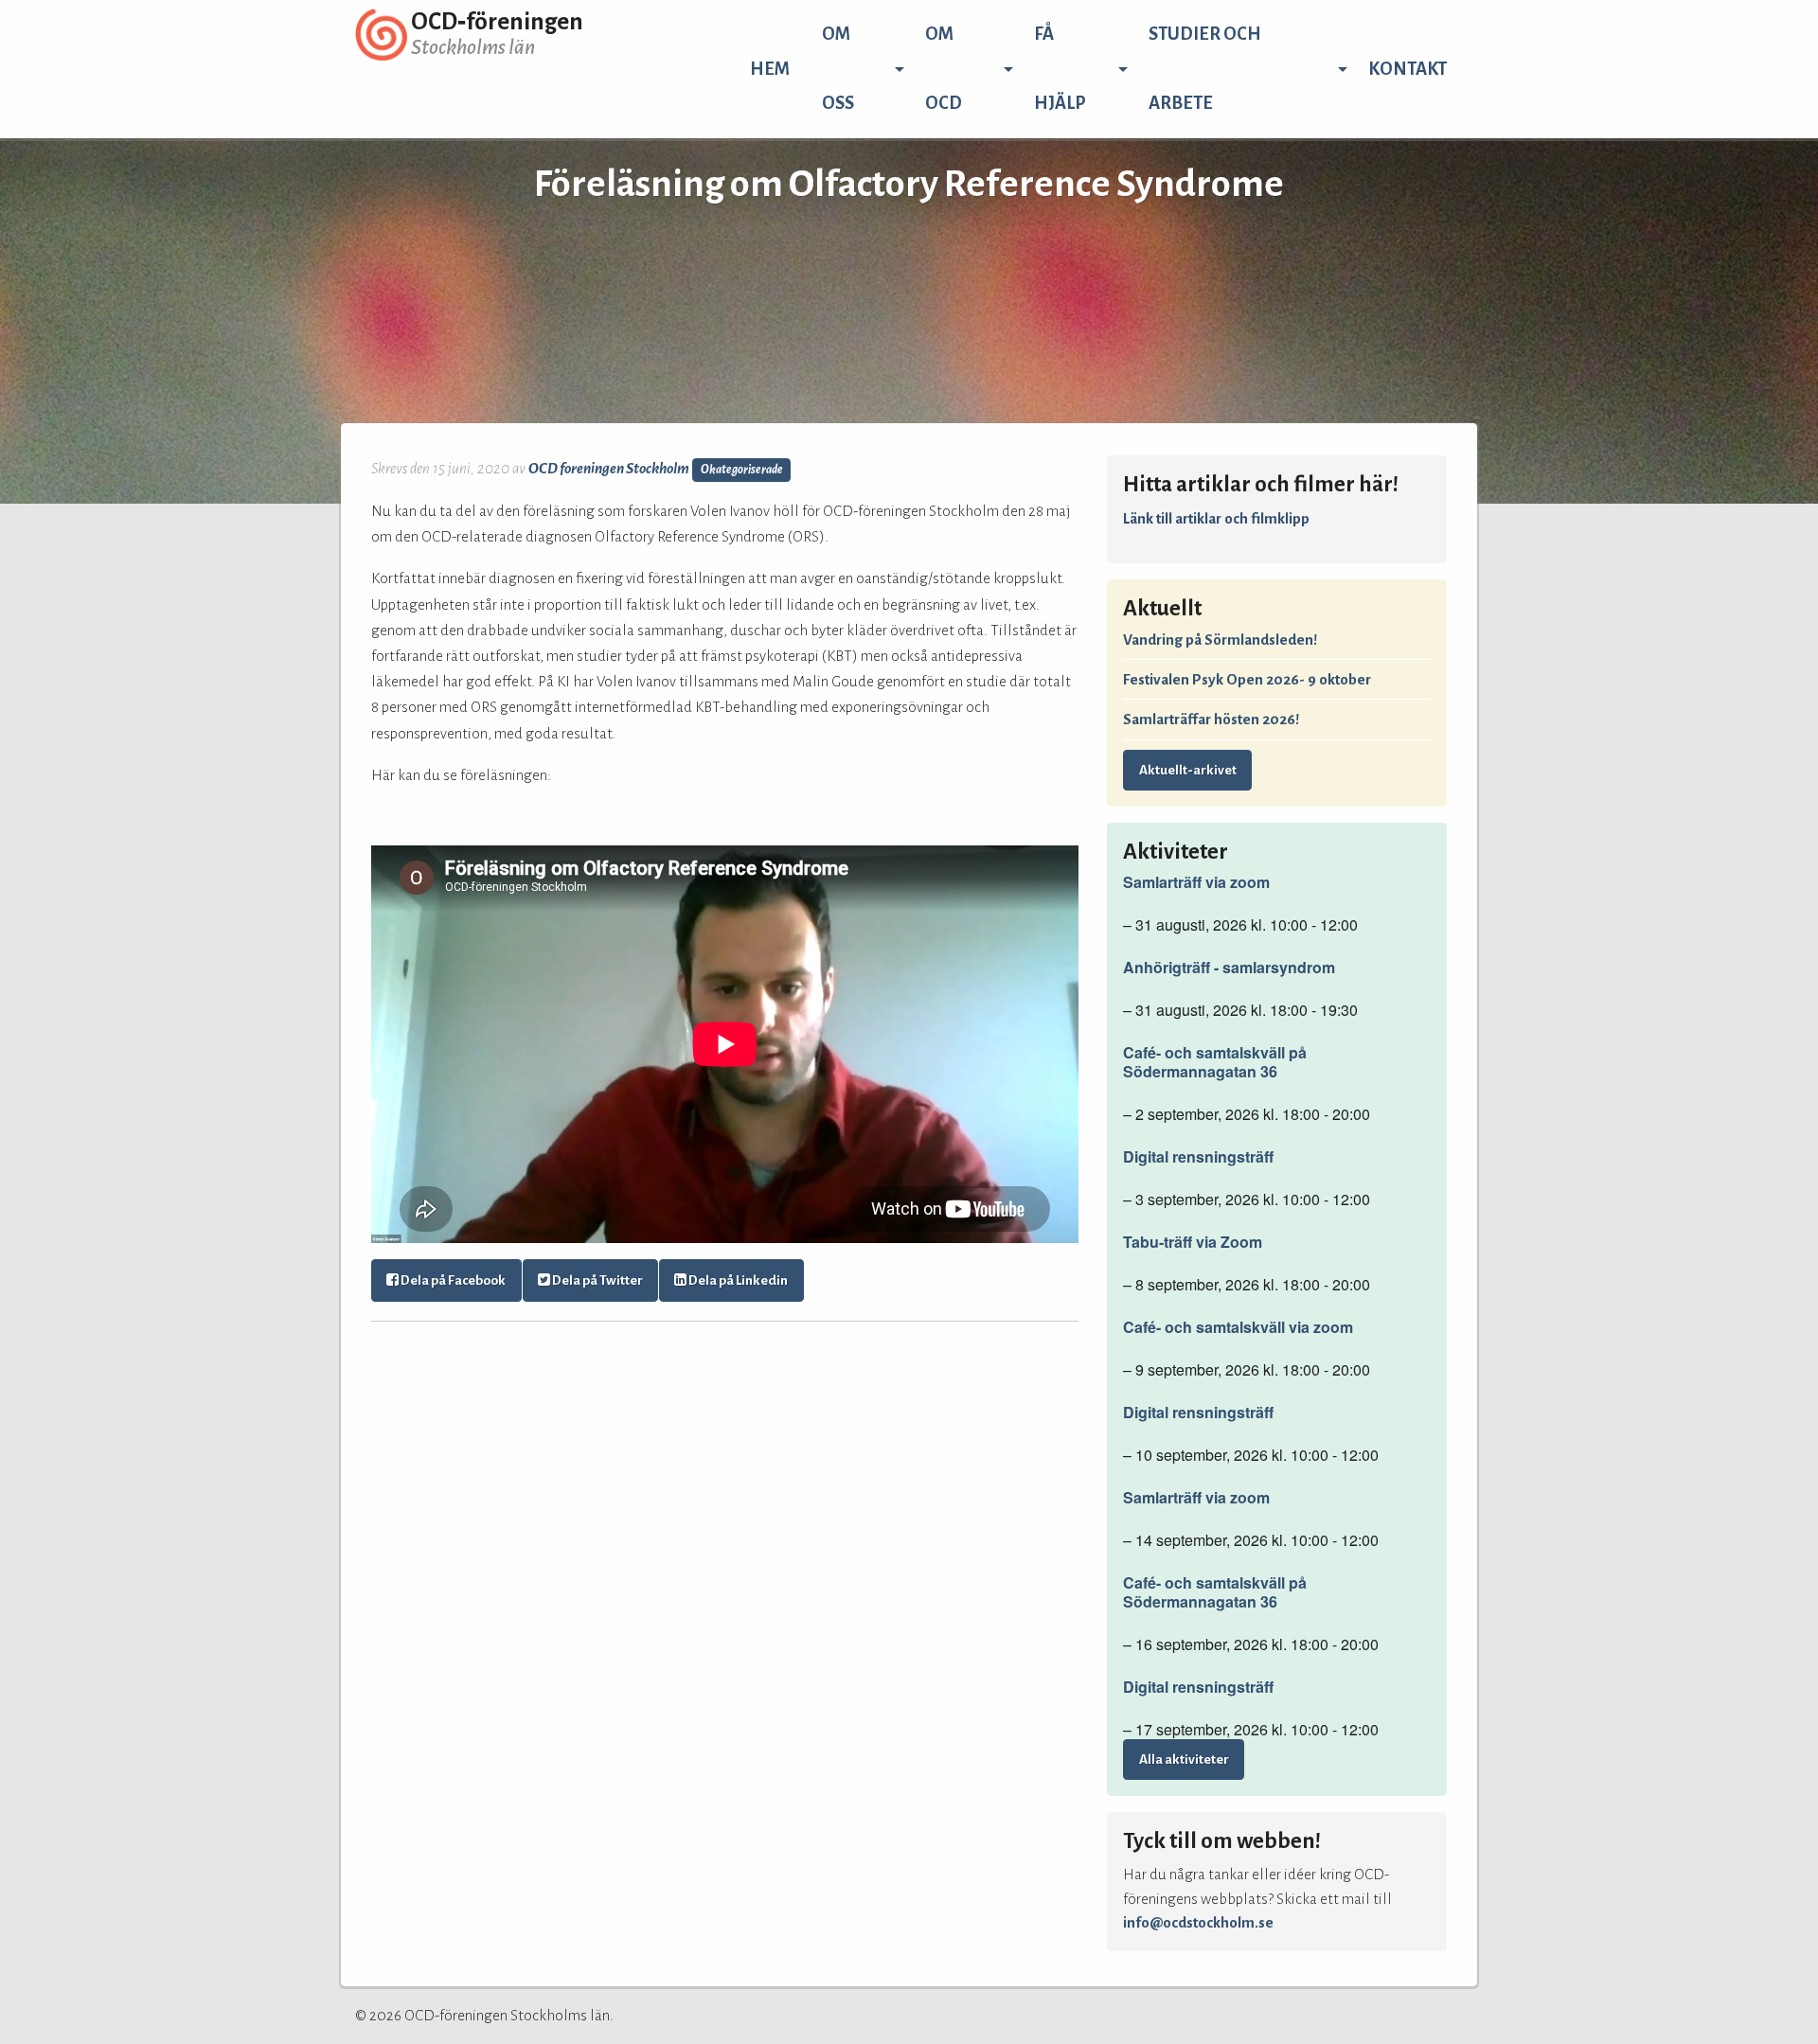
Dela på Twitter (597, 1280)
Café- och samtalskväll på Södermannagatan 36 (1215, 1062)
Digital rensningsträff (1198, 1157)
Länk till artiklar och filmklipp (1216, 518)
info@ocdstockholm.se (1198, 1922)
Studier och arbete (1205, 69)
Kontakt (1408, 69)
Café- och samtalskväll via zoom (1238, 1327)
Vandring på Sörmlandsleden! (1220, 640)
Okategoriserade (742, 470)
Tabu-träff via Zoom (1193, 1242)
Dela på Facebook (452, 1280)
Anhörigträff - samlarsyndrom (1229, 968)
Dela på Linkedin (737, 1280)
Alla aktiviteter (1184, 1760)
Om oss (838, 69)
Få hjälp (1060, 69)
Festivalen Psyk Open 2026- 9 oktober (1247, 679)
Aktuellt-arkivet (1188, 770)
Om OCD (944, 69)
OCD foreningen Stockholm (609, 468)
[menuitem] (770, 69)
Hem (770, 69)
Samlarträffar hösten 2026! (1211, 719)
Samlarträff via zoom (1196, 882)
